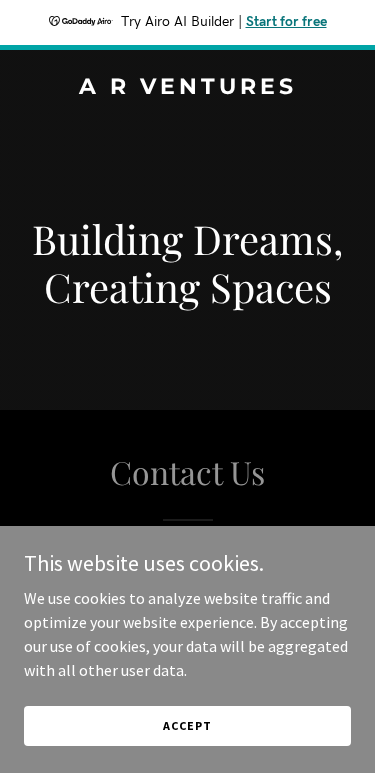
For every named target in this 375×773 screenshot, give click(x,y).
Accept (187, 725)
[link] (187, 88)
